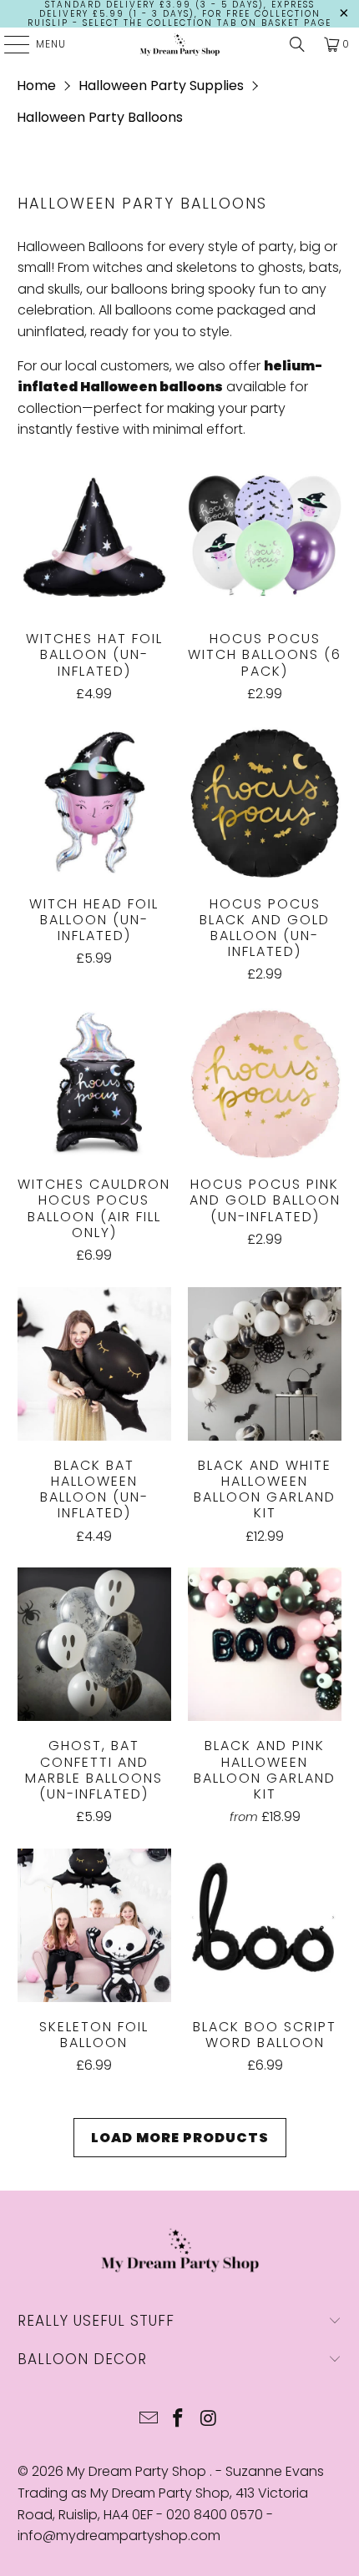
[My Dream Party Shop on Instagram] (209, 2420)
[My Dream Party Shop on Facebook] (179, 2420)
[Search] (297, 44)
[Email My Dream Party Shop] (149, 2420)
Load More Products (180, 2138)
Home (36, 86)
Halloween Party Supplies (161, 86)
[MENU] (8, 44)
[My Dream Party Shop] (180, 44)
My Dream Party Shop (138, 2471)
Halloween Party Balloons (100, 117)
